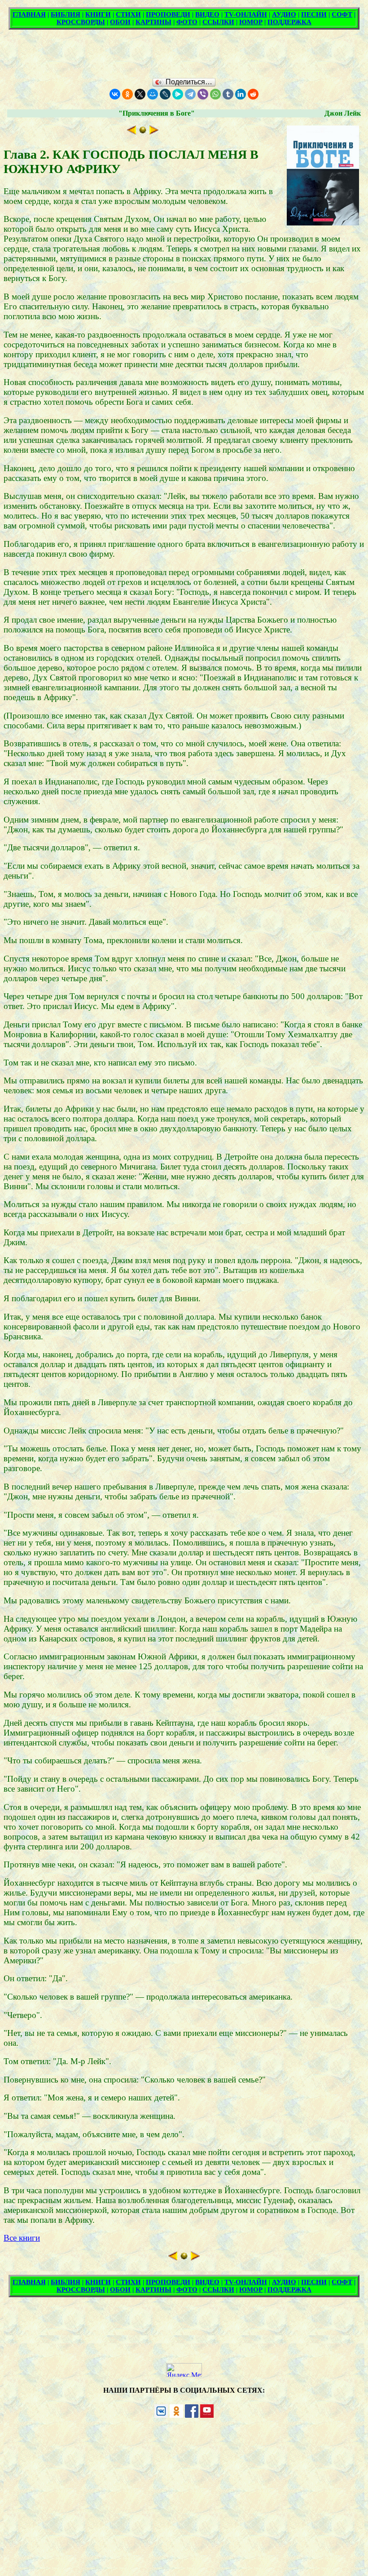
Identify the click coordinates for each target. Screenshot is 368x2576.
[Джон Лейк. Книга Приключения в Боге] (143, 132)
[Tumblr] (228, 94)
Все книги (22, 2238)
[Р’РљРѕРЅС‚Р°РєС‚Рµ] (115, 94)
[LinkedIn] (241, 94)
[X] (140, 94)
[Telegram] (190, 94)
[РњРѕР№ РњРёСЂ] (153, 94)
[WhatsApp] (215, 94)
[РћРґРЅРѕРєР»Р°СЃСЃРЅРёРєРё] (127, 94)
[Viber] (203, 94)
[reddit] (253, 94)
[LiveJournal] (165, 94)
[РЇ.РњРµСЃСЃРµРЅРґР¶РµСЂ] (178, 94)
